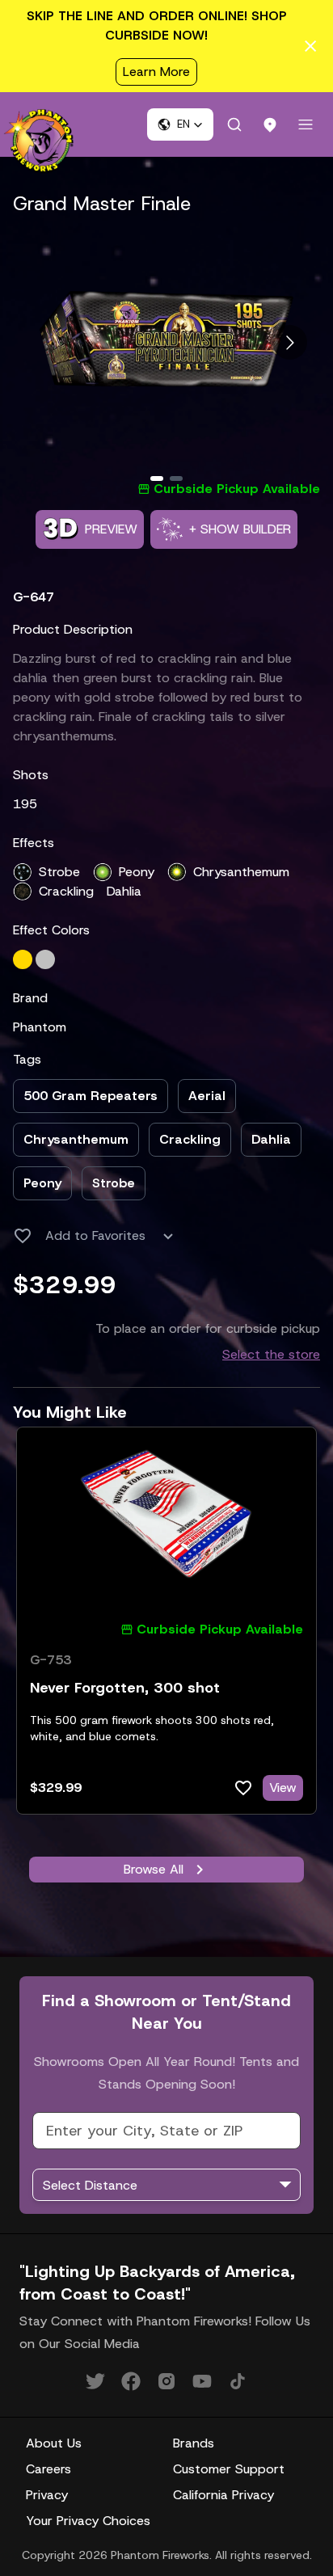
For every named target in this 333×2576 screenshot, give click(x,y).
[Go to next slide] (290, 342)
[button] (180, 124)
